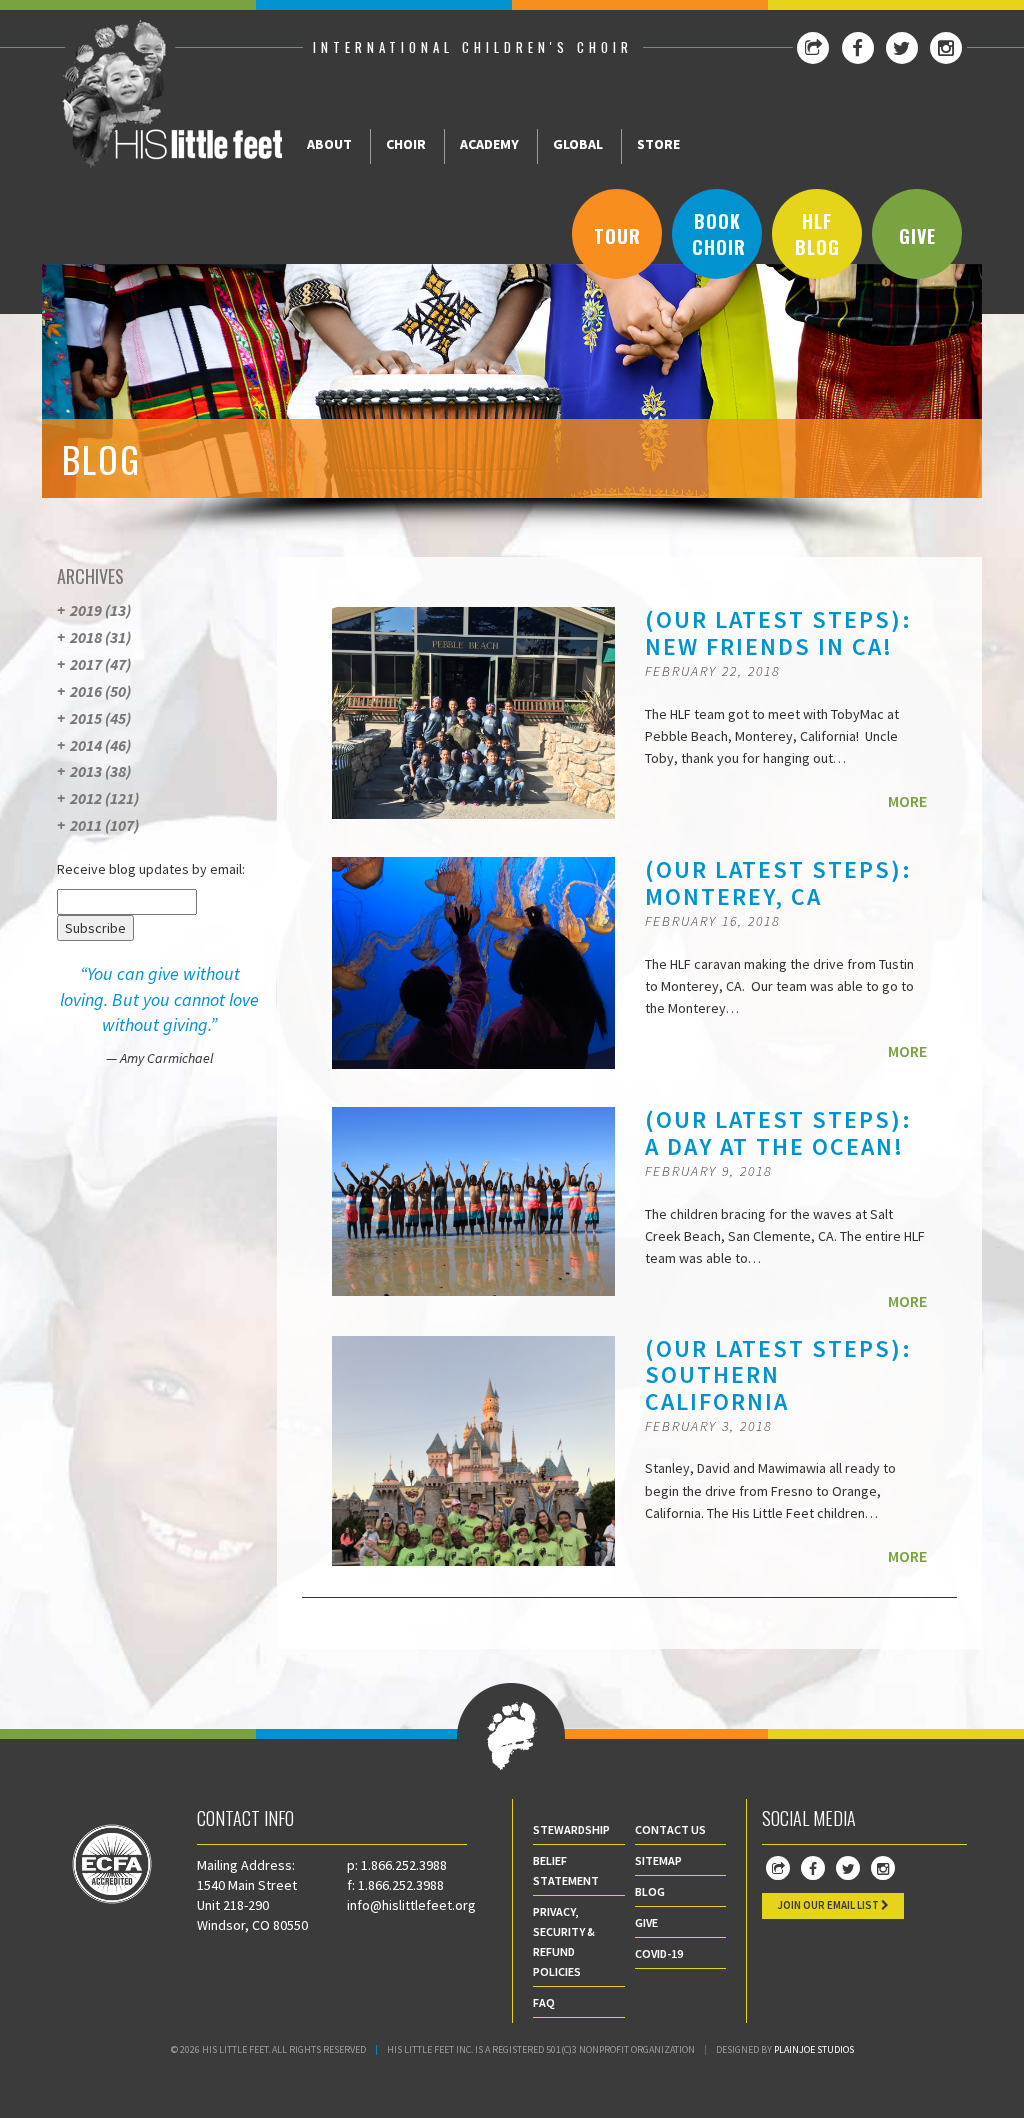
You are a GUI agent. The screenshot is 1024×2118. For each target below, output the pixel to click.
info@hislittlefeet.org (411, 1905)
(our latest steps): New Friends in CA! (778, 632)
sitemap (658, 1860)
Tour (617, 236)
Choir (406, 144)
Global (578, 144)
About (329, 144)
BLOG (650, 1891)
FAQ (544, 2002)
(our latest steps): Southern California (778, 1375)
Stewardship (571, 1829)
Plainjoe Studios (814, 2049)
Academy (489, 144)
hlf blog (817, 234)
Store (658, 144)
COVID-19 (659, 1953)
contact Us (670, 1829)
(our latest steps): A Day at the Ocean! (778, 1132)
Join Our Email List (829, 1905)
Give (917, 236)
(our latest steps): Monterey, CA (778, 882)
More (907, 801)
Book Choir (719, 234)
